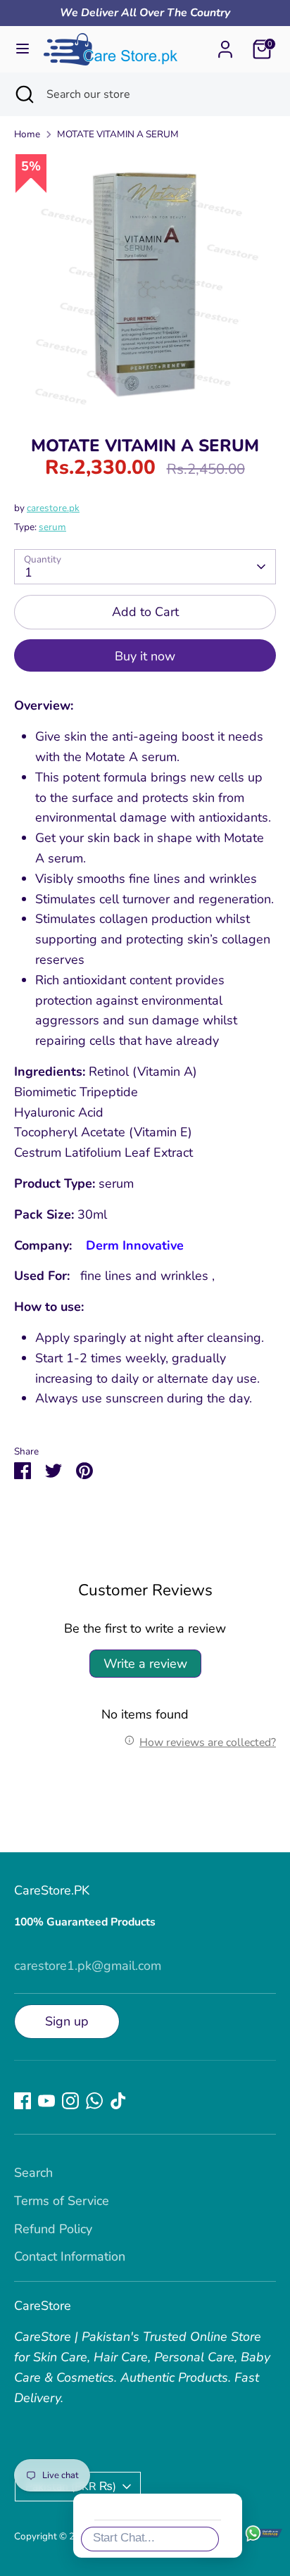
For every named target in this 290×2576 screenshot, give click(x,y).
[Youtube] (46, 2101)
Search (33, 2173)
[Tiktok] (118, 2101)
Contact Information (70, 2256)
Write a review (145, 1664)
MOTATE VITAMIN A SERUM (118, 134)
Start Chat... (124, 2538)
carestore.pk (53, 508)
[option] (145, 284)
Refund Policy (53, 2229)
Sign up (67, 2021)
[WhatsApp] (94, 2101)
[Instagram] (70, 2101)
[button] (258, 2291)
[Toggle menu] (23, 49)
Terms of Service (62, 2201)
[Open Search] (23, 94)
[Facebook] (23, 2101)
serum (52, 527)
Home (27, 134)
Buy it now (145, 656)
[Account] (225, 45)
